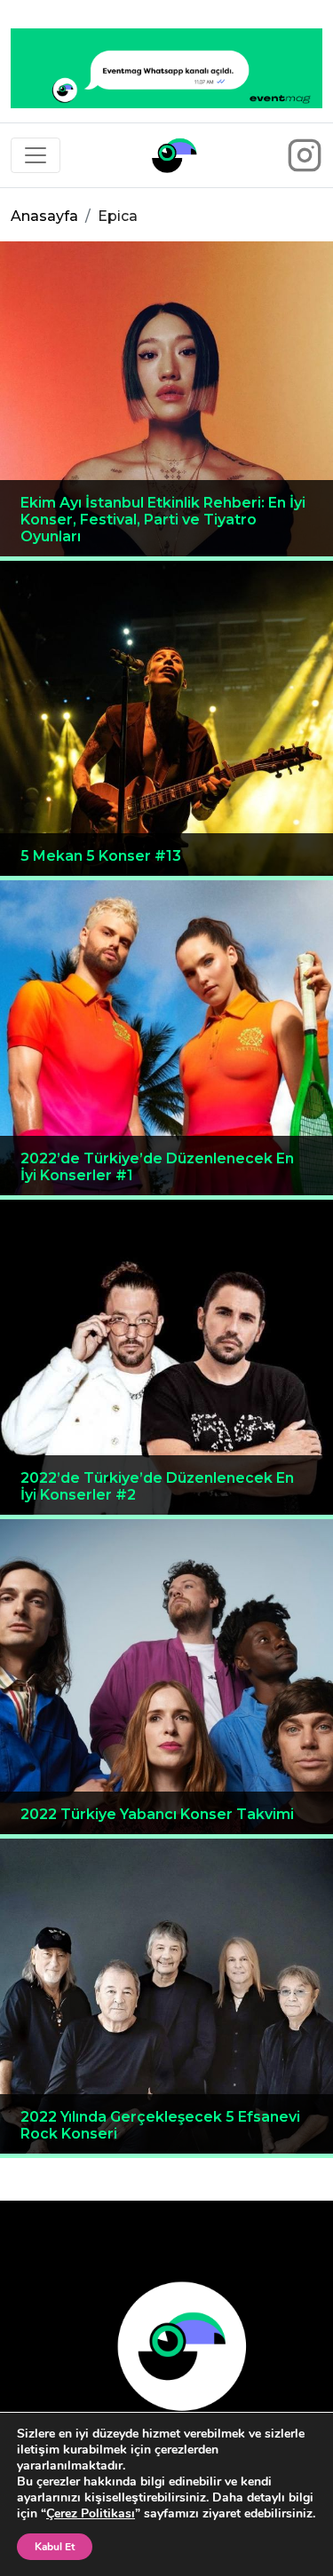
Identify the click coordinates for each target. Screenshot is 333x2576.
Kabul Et (55, 2547)
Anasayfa (44, 216)
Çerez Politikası (91, 2513)
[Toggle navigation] (36, 155)
